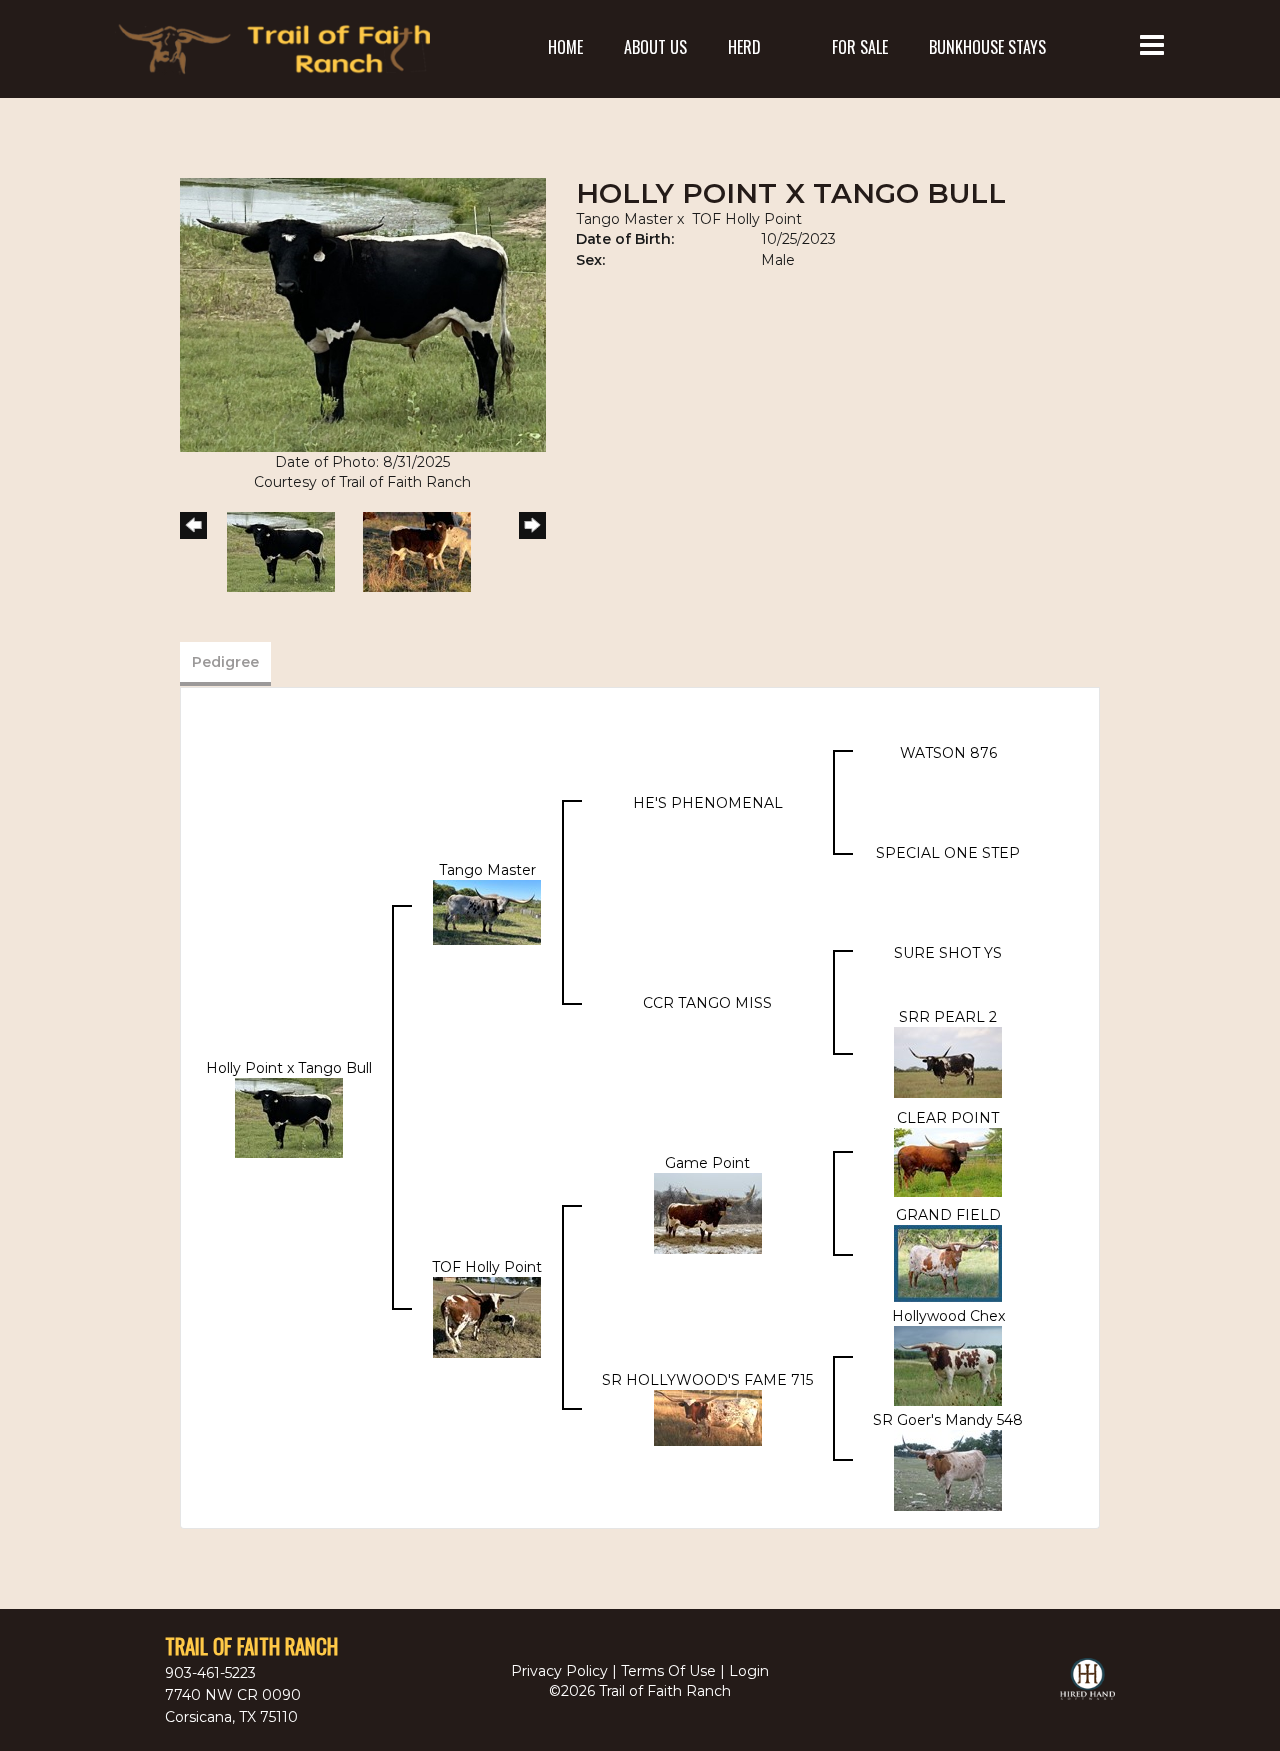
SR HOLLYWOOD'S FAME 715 (707, 1380)
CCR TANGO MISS (707, 1003)
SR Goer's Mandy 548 (948, 1420)
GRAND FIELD (948, 1215)
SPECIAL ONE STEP (948, 853)
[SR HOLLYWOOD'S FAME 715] (708, 1417)
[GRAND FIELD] (948, 1262)
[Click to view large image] (363, 314)
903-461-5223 (210, 1673)
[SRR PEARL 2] (948, 1062)
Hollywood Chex (948, 1316)
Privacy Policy (559, 1671)
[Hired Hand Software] (1087, 1688)
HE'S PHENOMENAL (708, 803)
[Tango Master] (487, 912)
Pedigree (225, 662)
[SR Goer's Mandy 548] (948, 1469)
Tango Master (624, 219)
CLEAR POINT (948, 1118)
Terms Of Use (668, 1671)
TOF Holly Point (747, 219)
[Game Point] (708, 1212)
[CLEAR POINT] (948, 1162)
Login (749, 1671)
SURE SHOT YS (948, 953)
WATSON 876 (948, 753)
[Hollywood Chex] (948, 1365)
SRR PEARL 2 (948, 1017)
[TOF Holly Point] (487, 1317)
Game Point (707, 1163)
